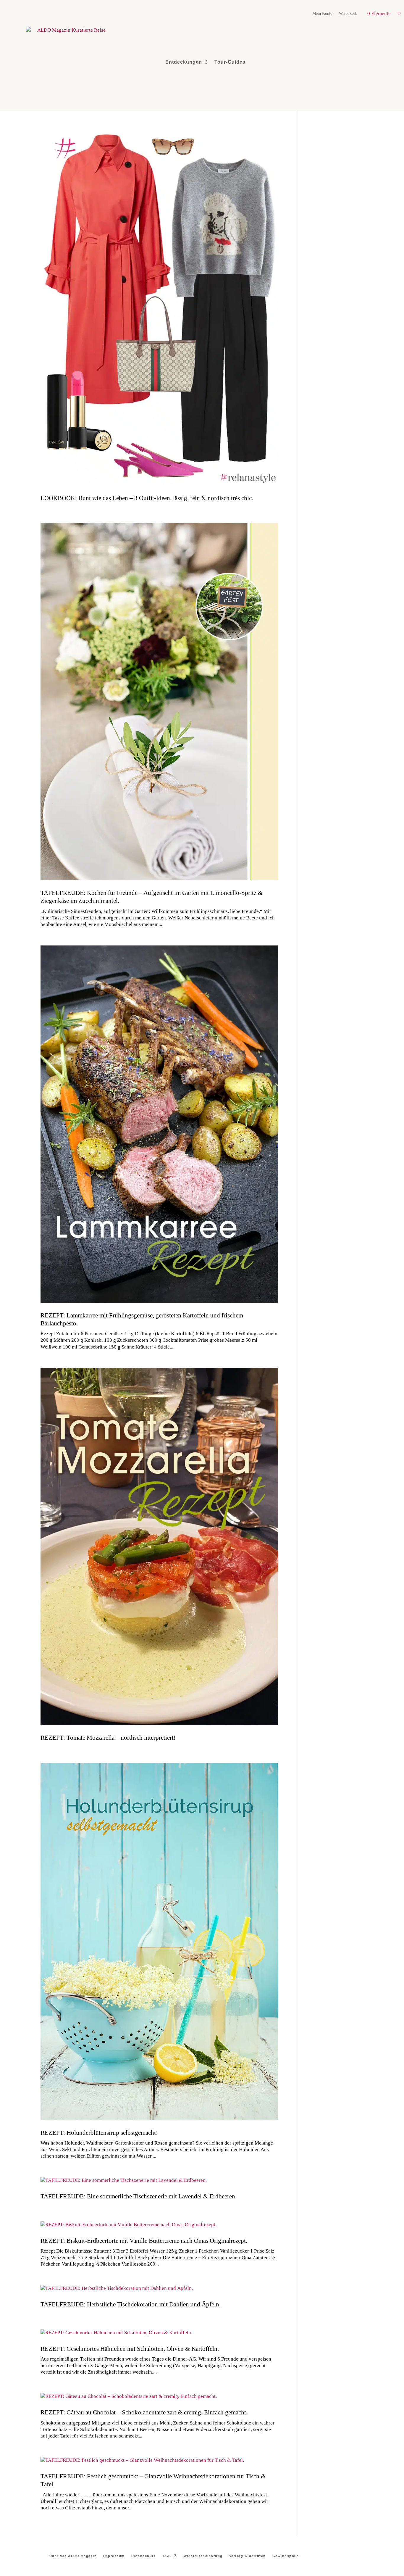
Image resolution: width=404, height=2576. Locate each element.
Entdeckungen (184, 62)
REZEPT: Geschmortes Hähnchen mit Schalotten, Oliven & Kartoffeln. (130, 2349)
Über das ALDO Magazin (73, 2556)
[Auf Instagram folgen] (336, 62)
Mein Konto (322, 14)
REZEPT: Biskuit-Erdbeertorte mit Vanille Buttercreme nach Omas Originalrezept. (144, 2241)
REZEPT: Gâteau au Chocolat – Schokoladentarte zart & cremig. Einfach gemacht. (144, 2412)
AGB (167, 2556)
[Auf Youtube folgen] (363, 62)
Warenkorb (348, 14)
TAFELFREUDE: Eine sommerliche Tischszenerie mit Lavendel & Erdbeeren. (139, 2196)
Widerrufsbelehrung (203, 2556)
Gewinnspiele (286, 2556)
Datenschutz (144, 2556)
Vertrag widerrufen (248, 2556)
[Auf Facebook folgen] (377, 62)
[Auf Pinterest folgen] (350, 62)
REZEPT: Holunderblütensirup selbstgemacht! (99, 2133)
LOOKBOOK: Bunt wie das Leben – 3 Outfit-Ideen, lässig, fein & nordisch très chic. (147, 498)
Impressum (114, 2556)
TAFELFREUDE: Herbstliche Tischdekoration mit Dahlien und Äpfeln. (131, 2304)
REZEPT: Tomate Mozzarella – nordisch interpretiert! (108, 1738)
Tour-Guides (230, 62)
